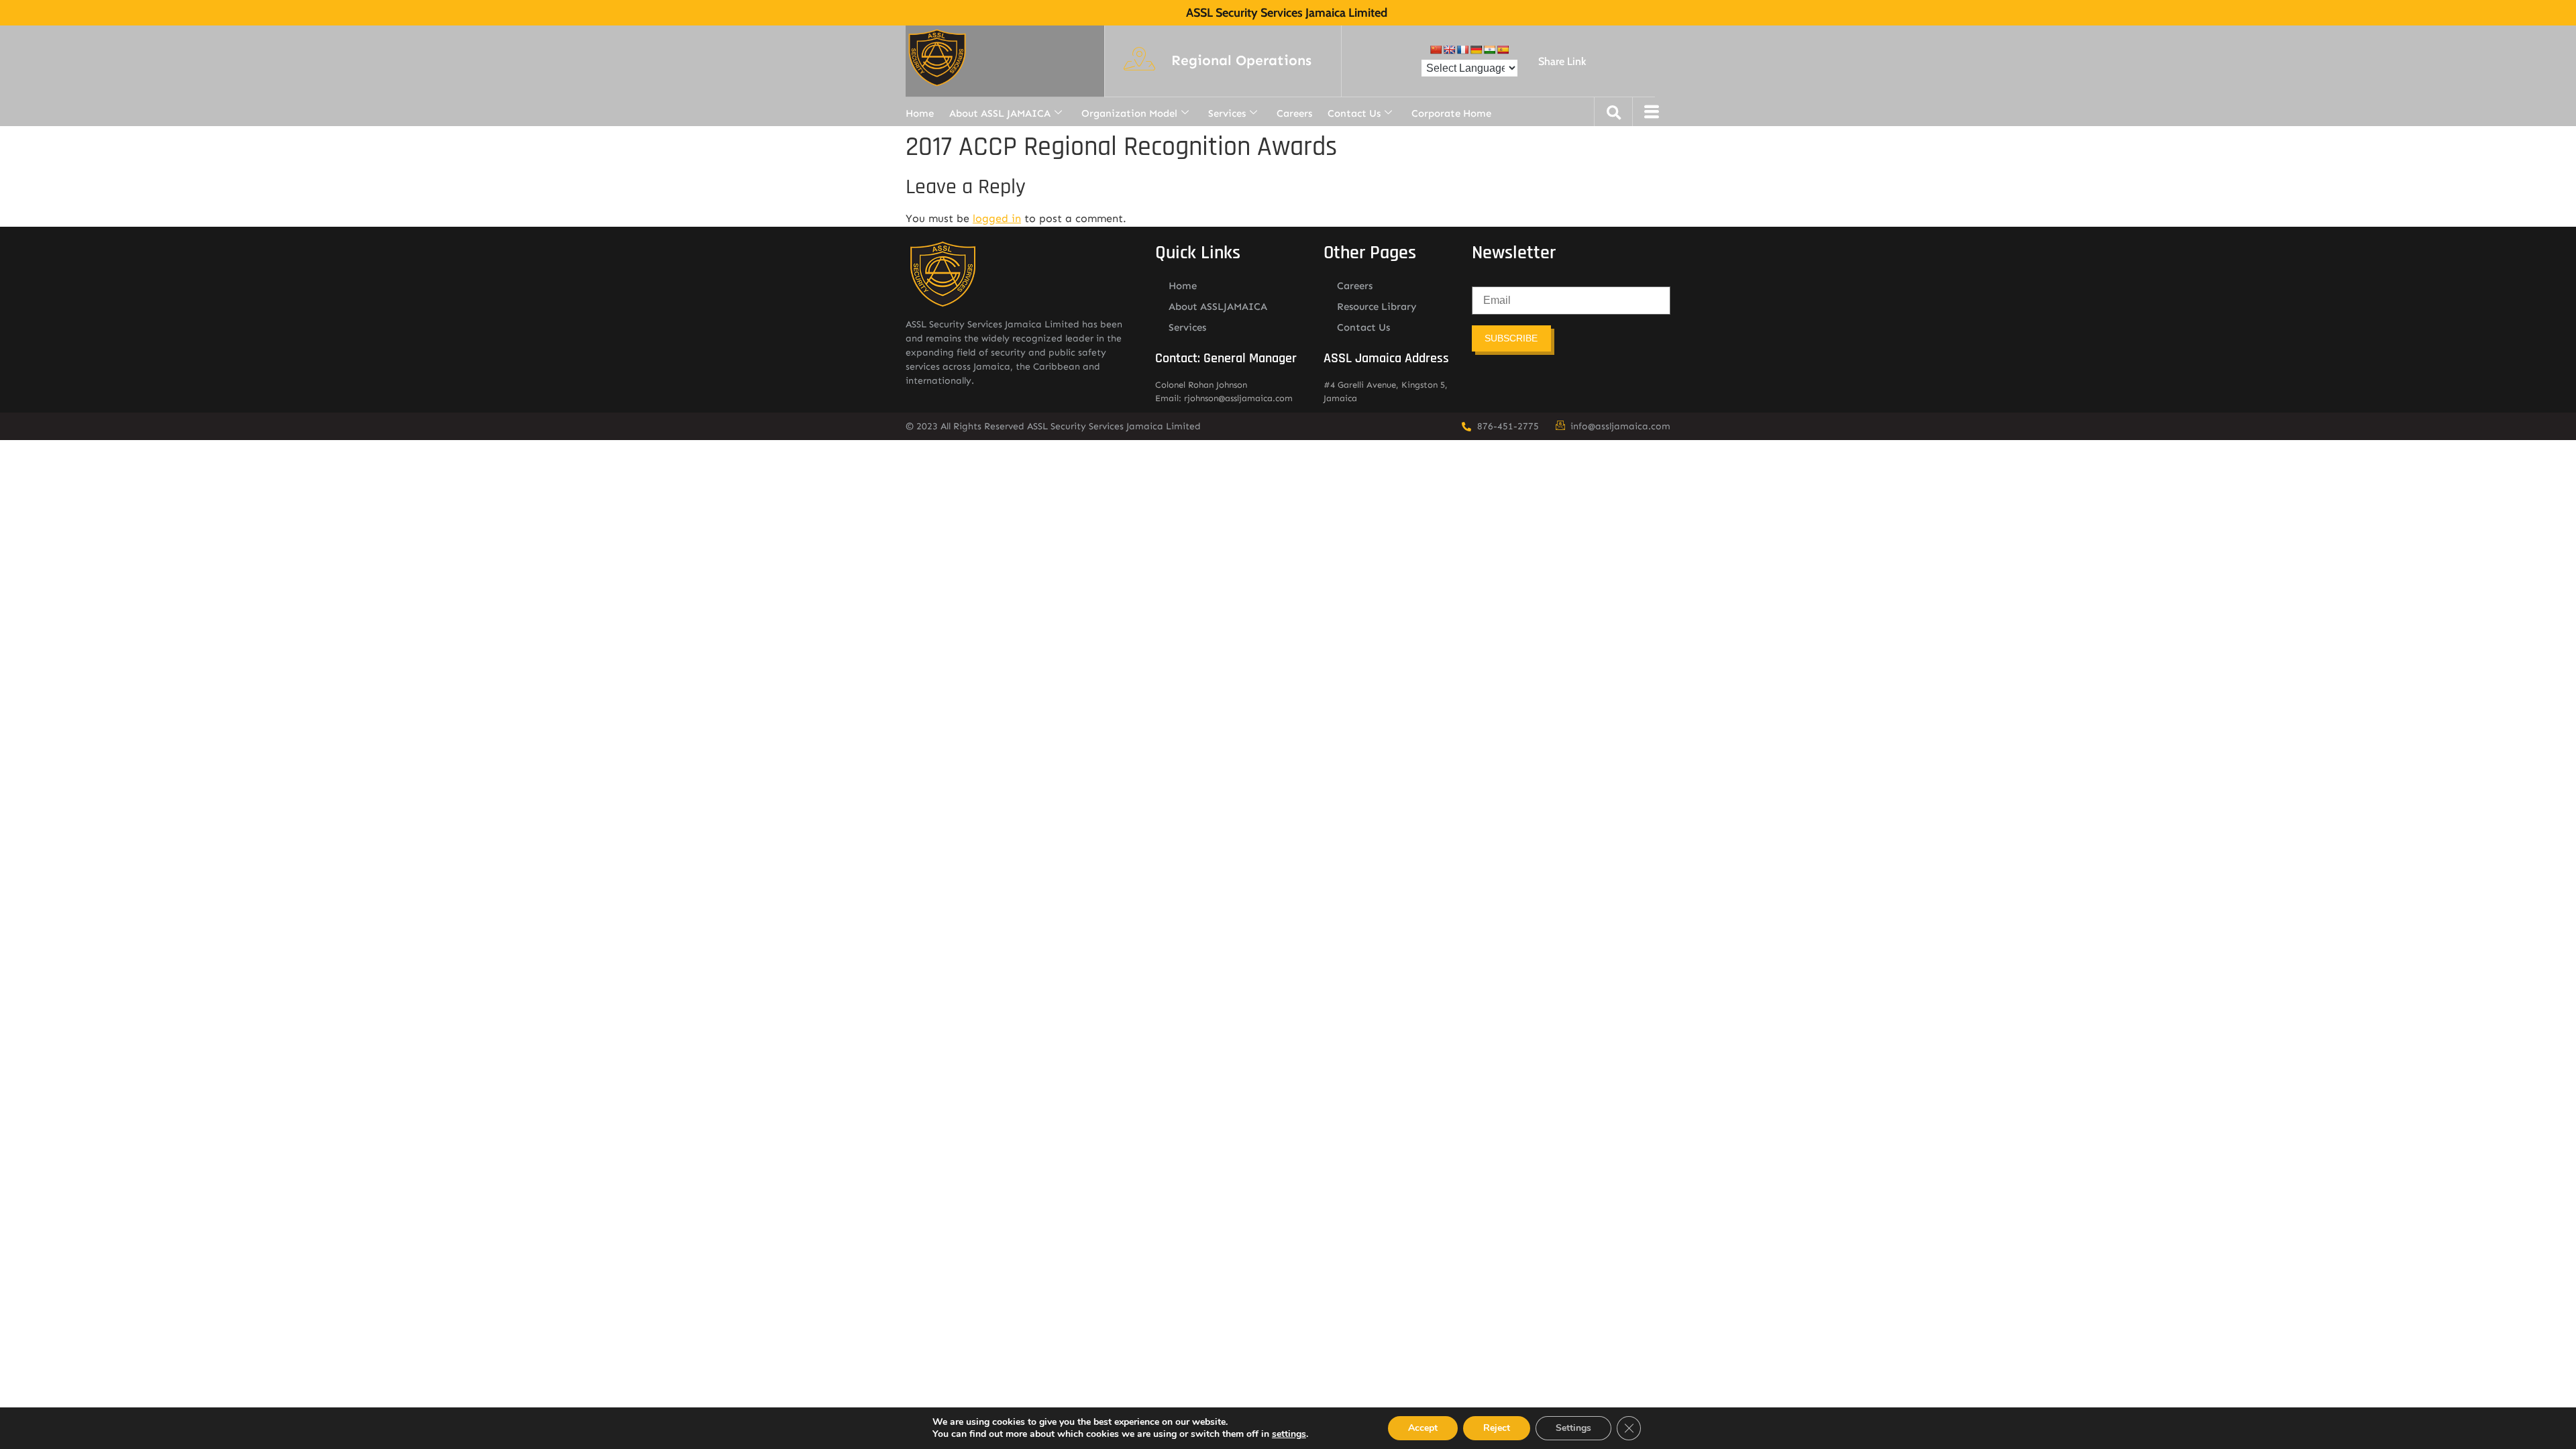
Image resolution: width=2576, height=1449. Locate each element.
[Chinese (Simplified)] (1436, 50)
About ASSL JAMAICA (1000, 113)
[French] (1462, 50)
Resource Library (1377, 307)
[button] (1241, 61)
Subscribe (1511, 338)
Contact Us (1354, 113)
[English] (1449, 50)
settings (1289, 1434)
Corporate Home (1451, 113)
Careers (1294, 113)
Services (1227, 113)
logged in (997, 218)
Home (920, 113)
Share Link (1562, 61)
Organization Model (1129, 113)
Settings (1573, 1428)
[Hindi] (1489, 50)
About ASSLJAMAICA (1218, 307)
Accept (1423, 1428)
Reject (1497, 1428)
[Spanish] (1503, 50)
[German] (1476, 50)
